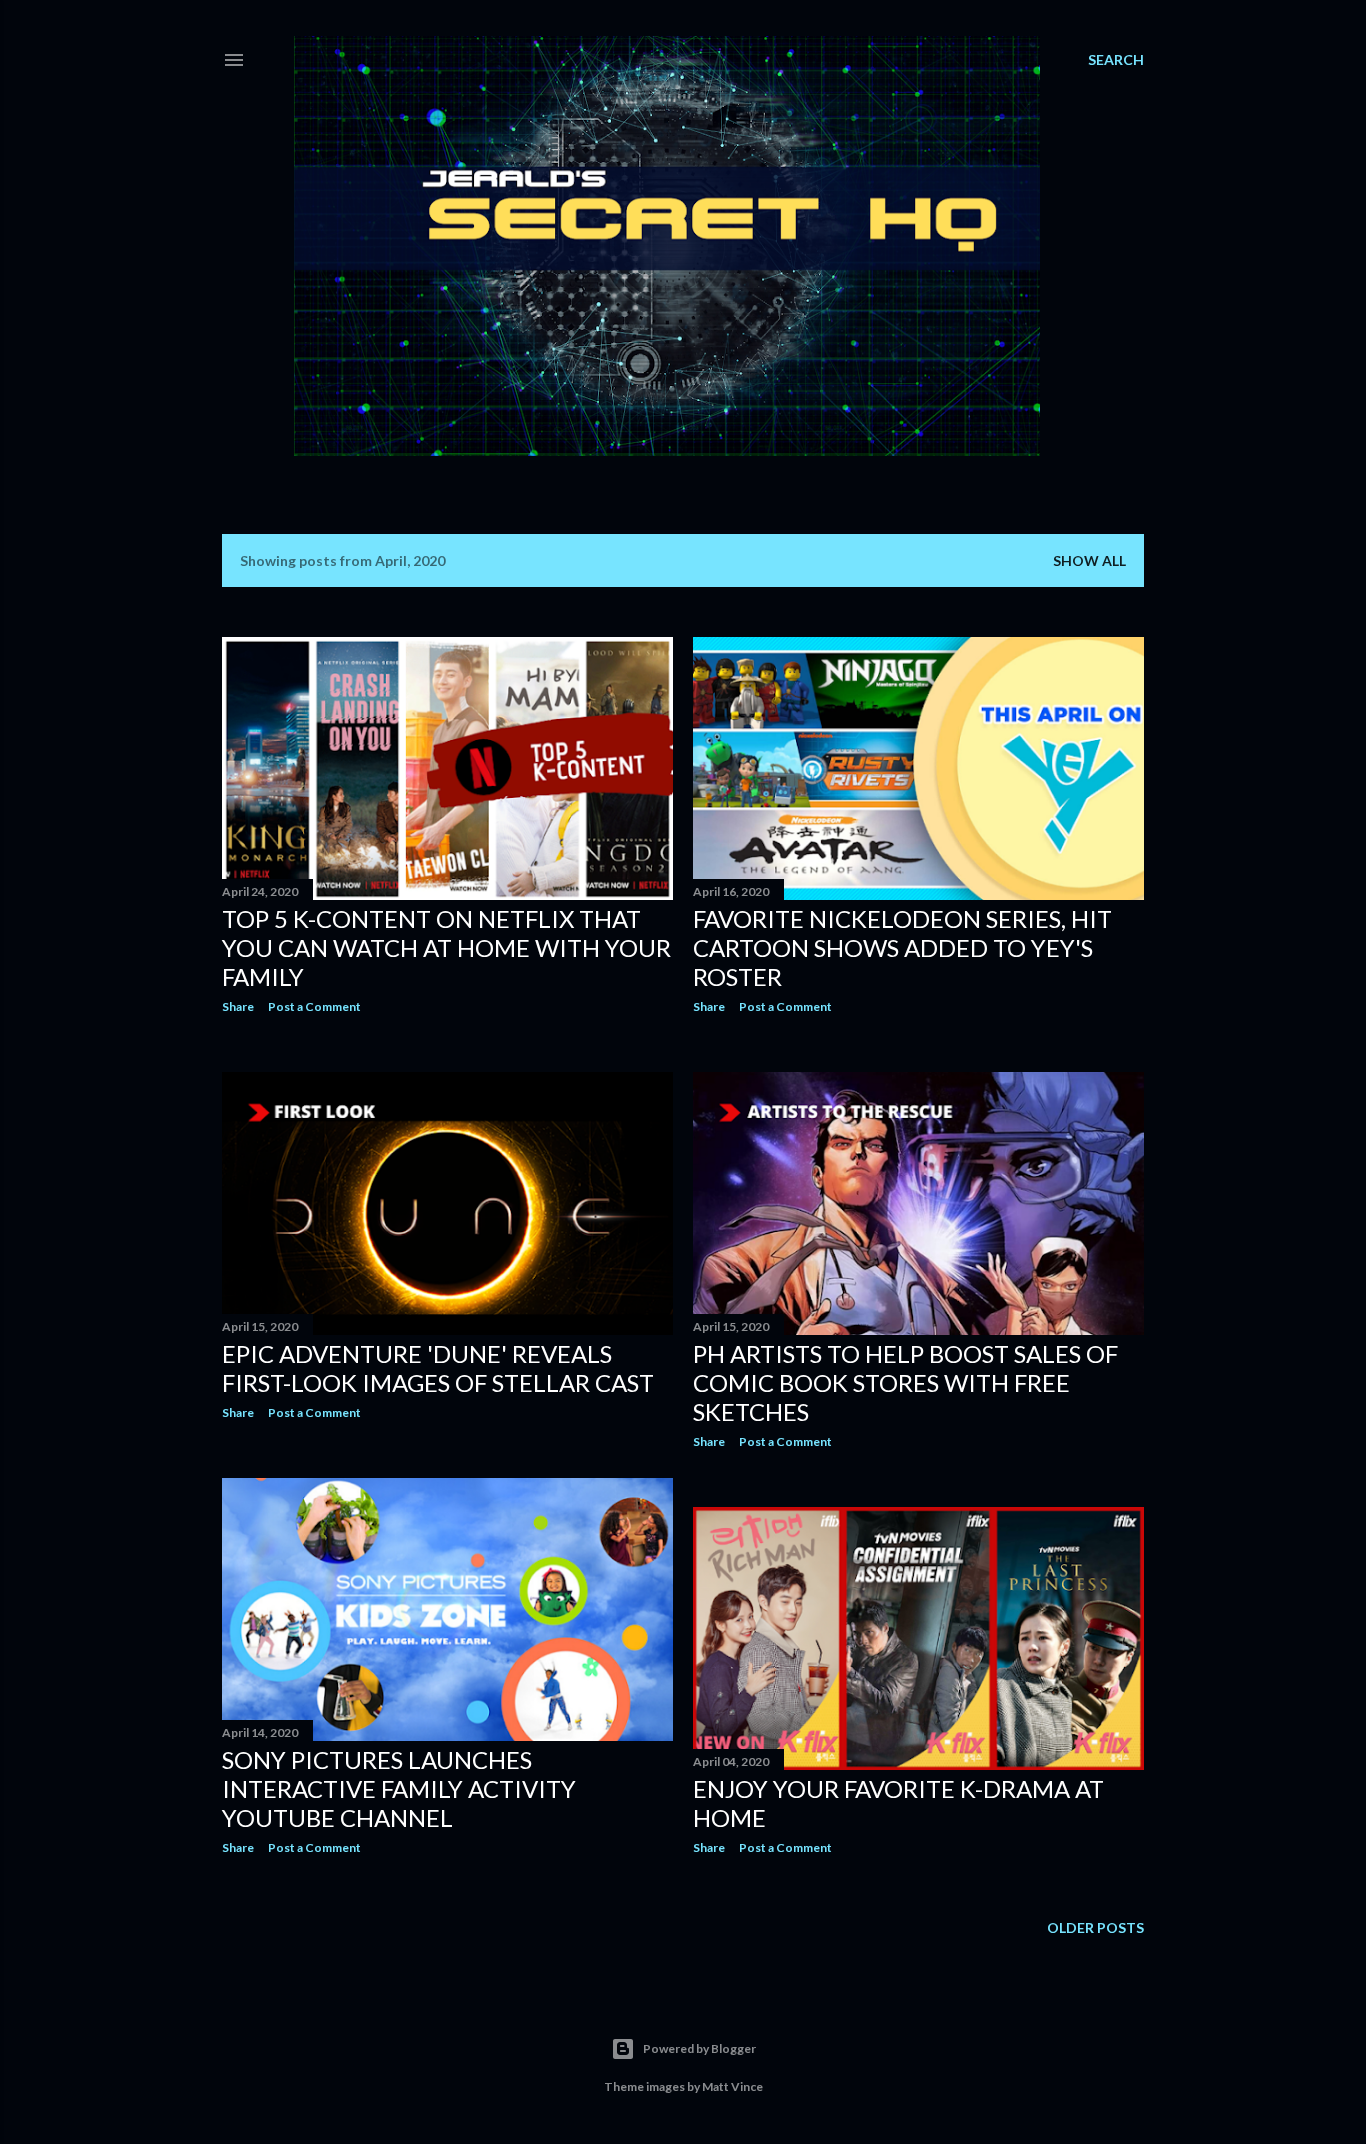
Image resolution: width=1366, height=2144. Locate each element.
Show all (1089, 560)
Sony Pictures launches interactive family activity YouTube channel (399, 1788)
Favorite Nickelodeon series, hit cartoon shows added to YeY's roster (902, 947)
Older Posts (1095, 1927)
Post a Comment (314, 1006)
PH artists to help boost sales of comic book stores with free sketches (905, 1382)
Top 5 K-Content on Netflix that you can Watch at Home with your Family (446, 947)
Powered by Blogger (699, 2048)
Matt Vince (732, 2086)
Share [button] (238, 1006)
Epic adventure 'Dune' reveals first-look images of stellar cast (438, 1368)
